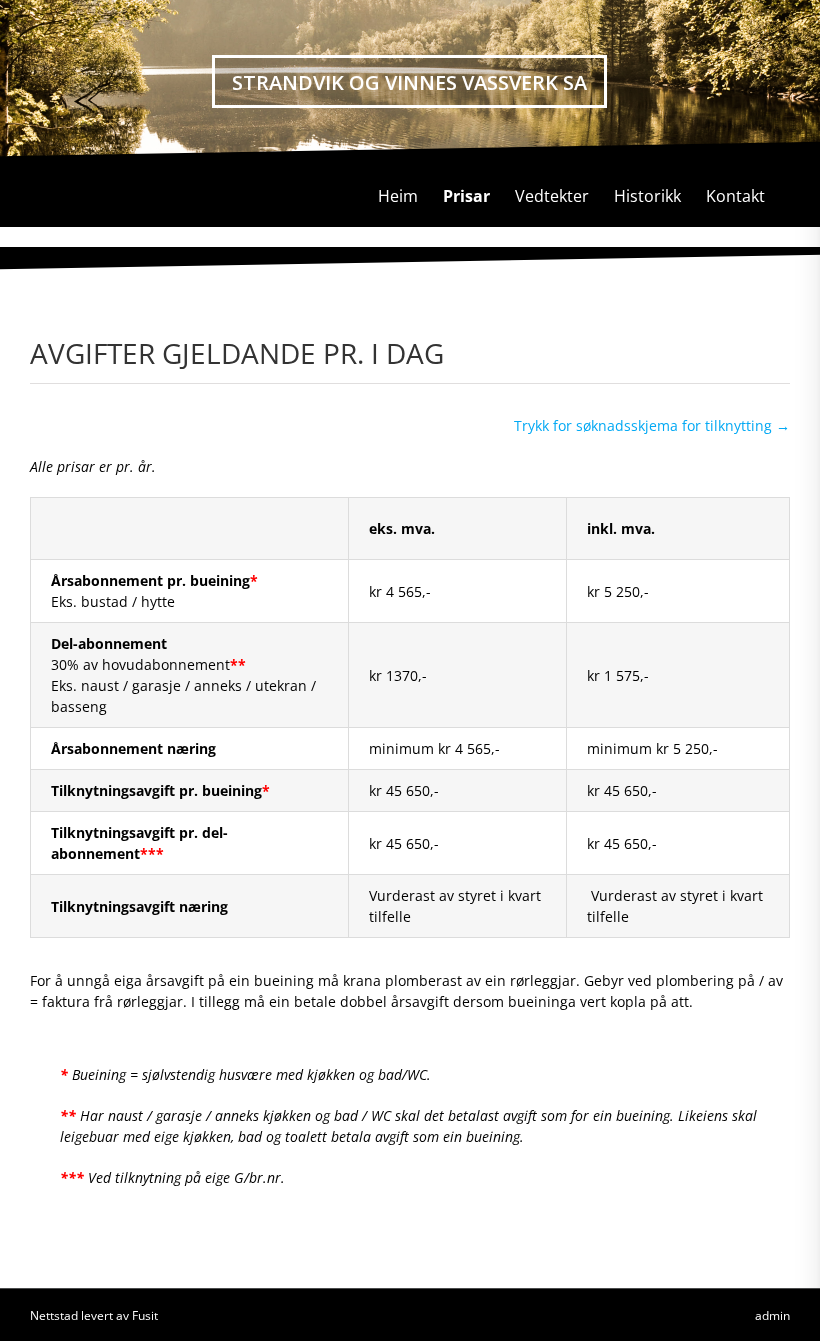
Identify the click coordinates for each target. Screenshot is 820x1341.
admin (772, 1315)
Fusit (145, 1315)
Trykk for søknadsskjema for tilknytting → (652, 425)
